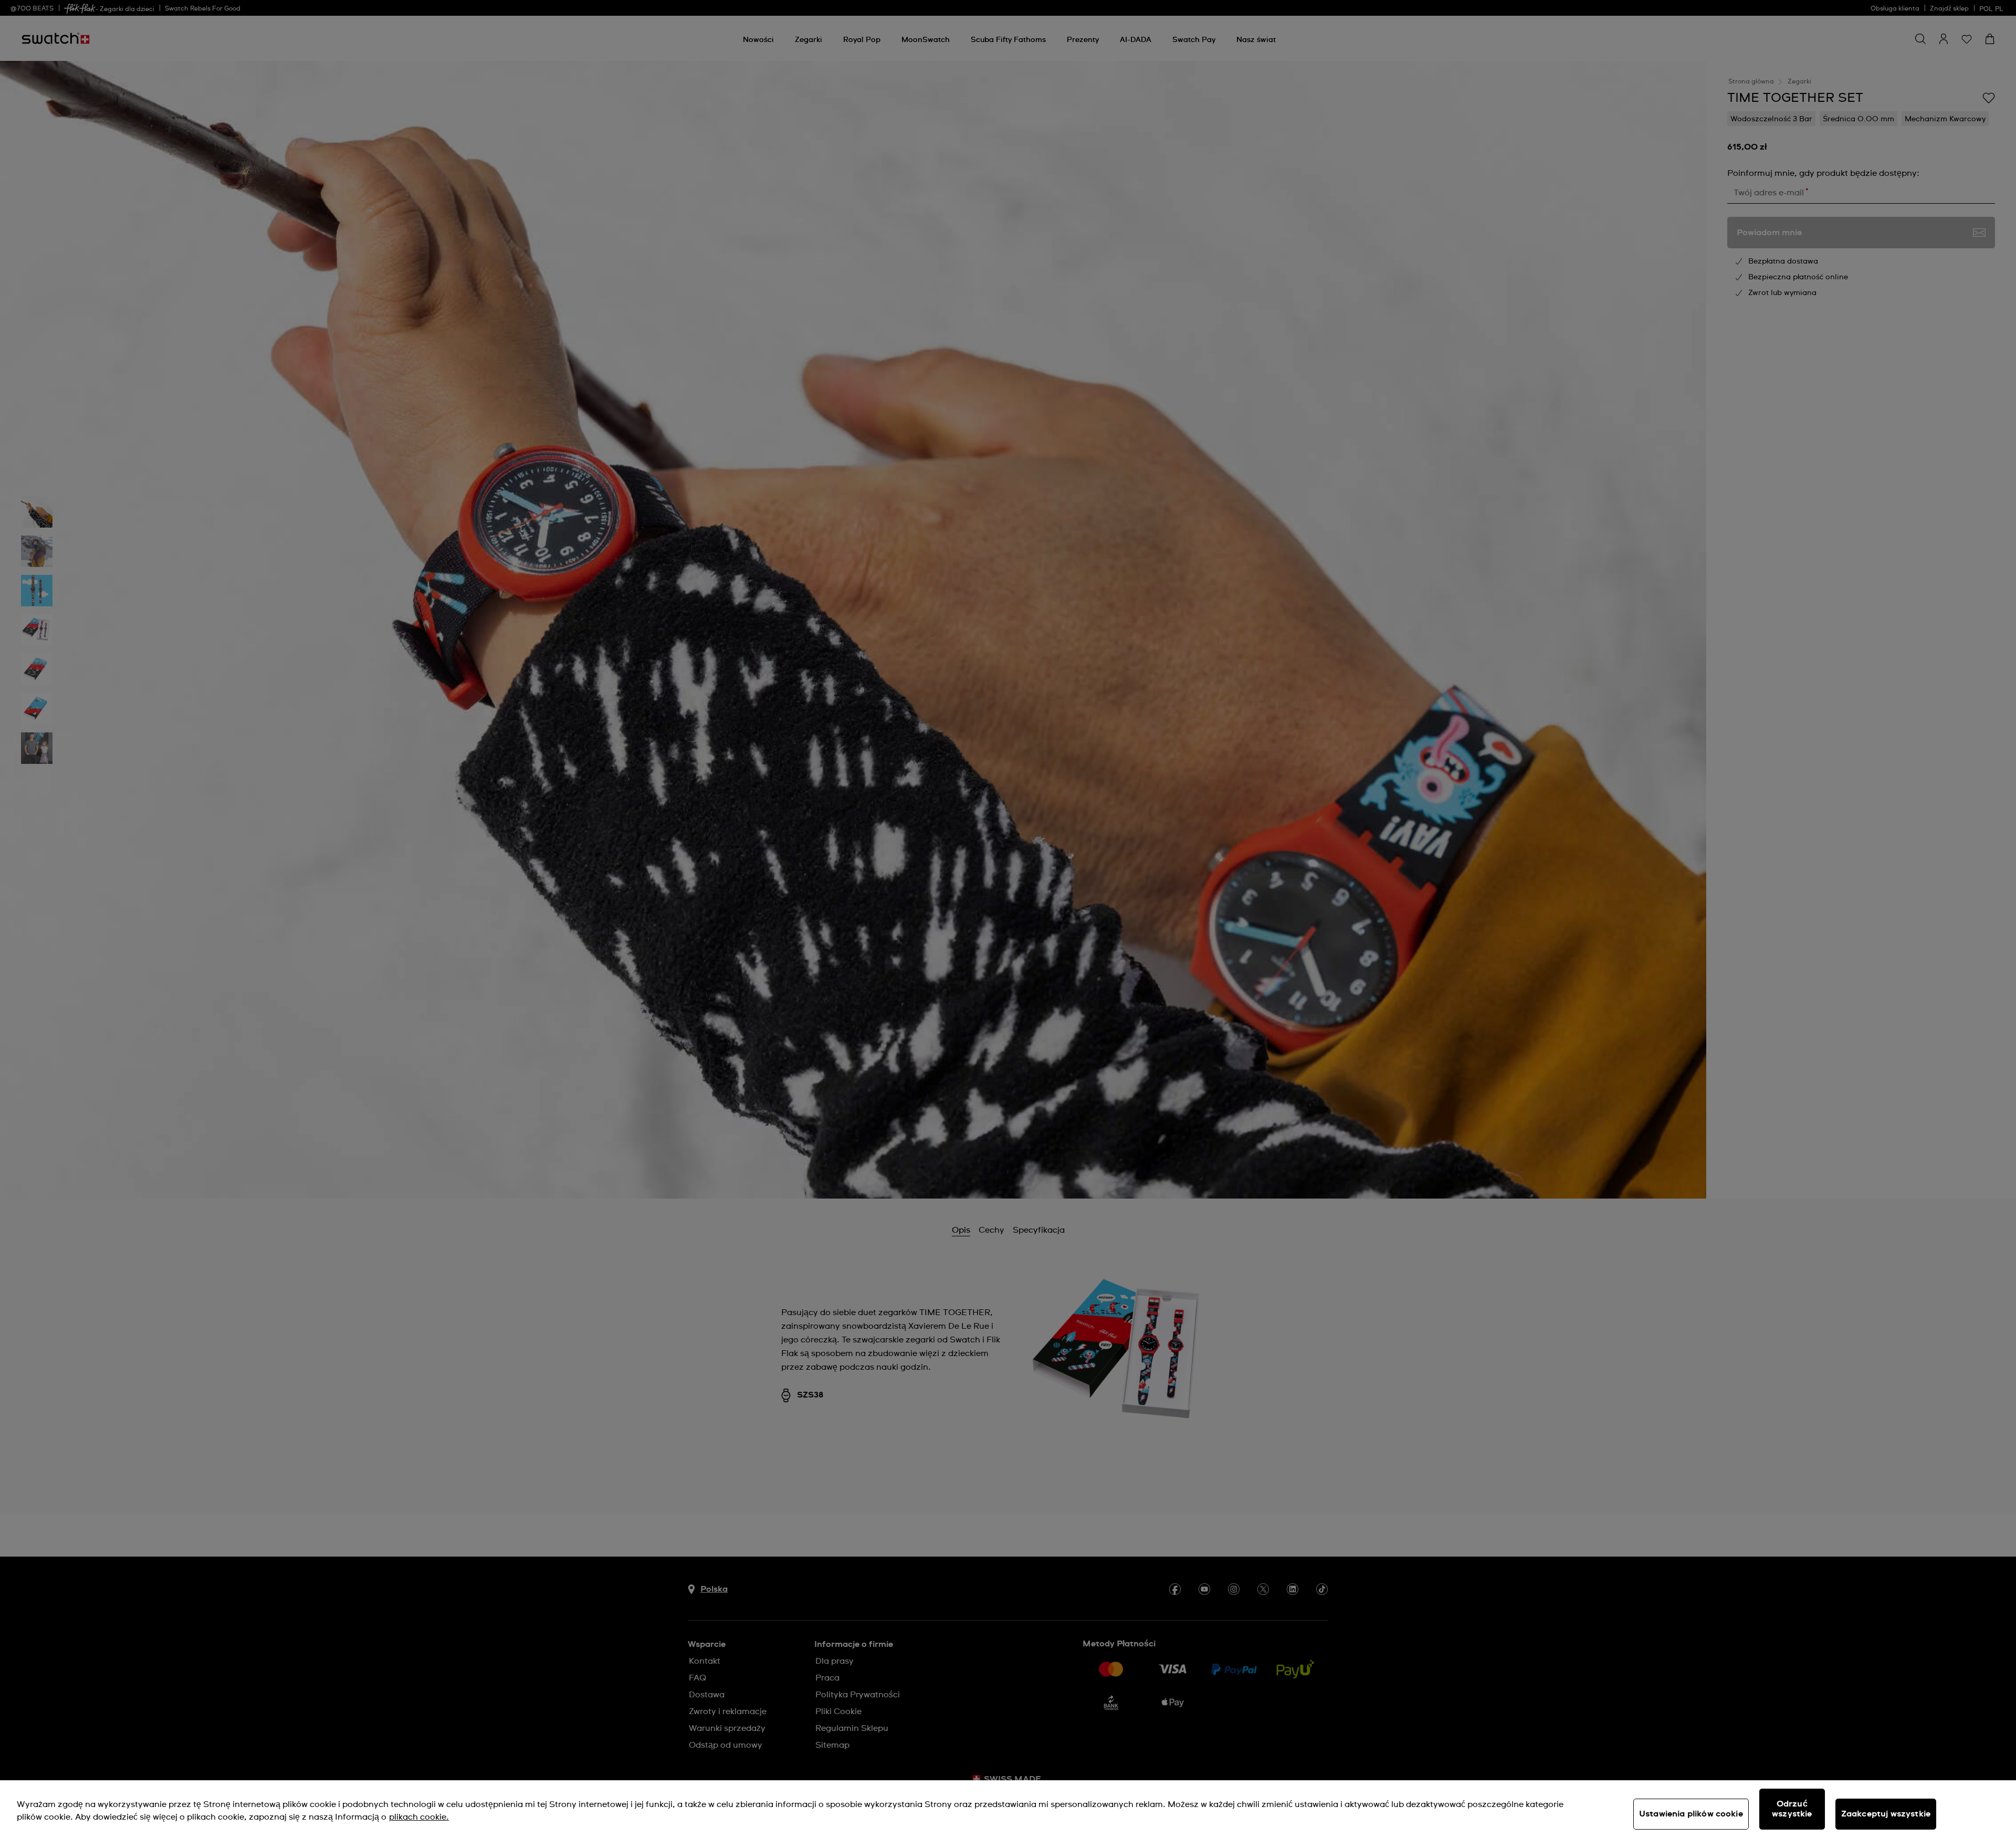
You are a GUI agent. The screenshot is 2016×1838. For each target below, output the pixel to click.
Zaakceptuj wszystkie (1886, 1814)
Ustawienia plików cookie (1691, 1814)
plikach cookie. (419, 1817)
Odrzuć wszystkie (1792, 1809)
